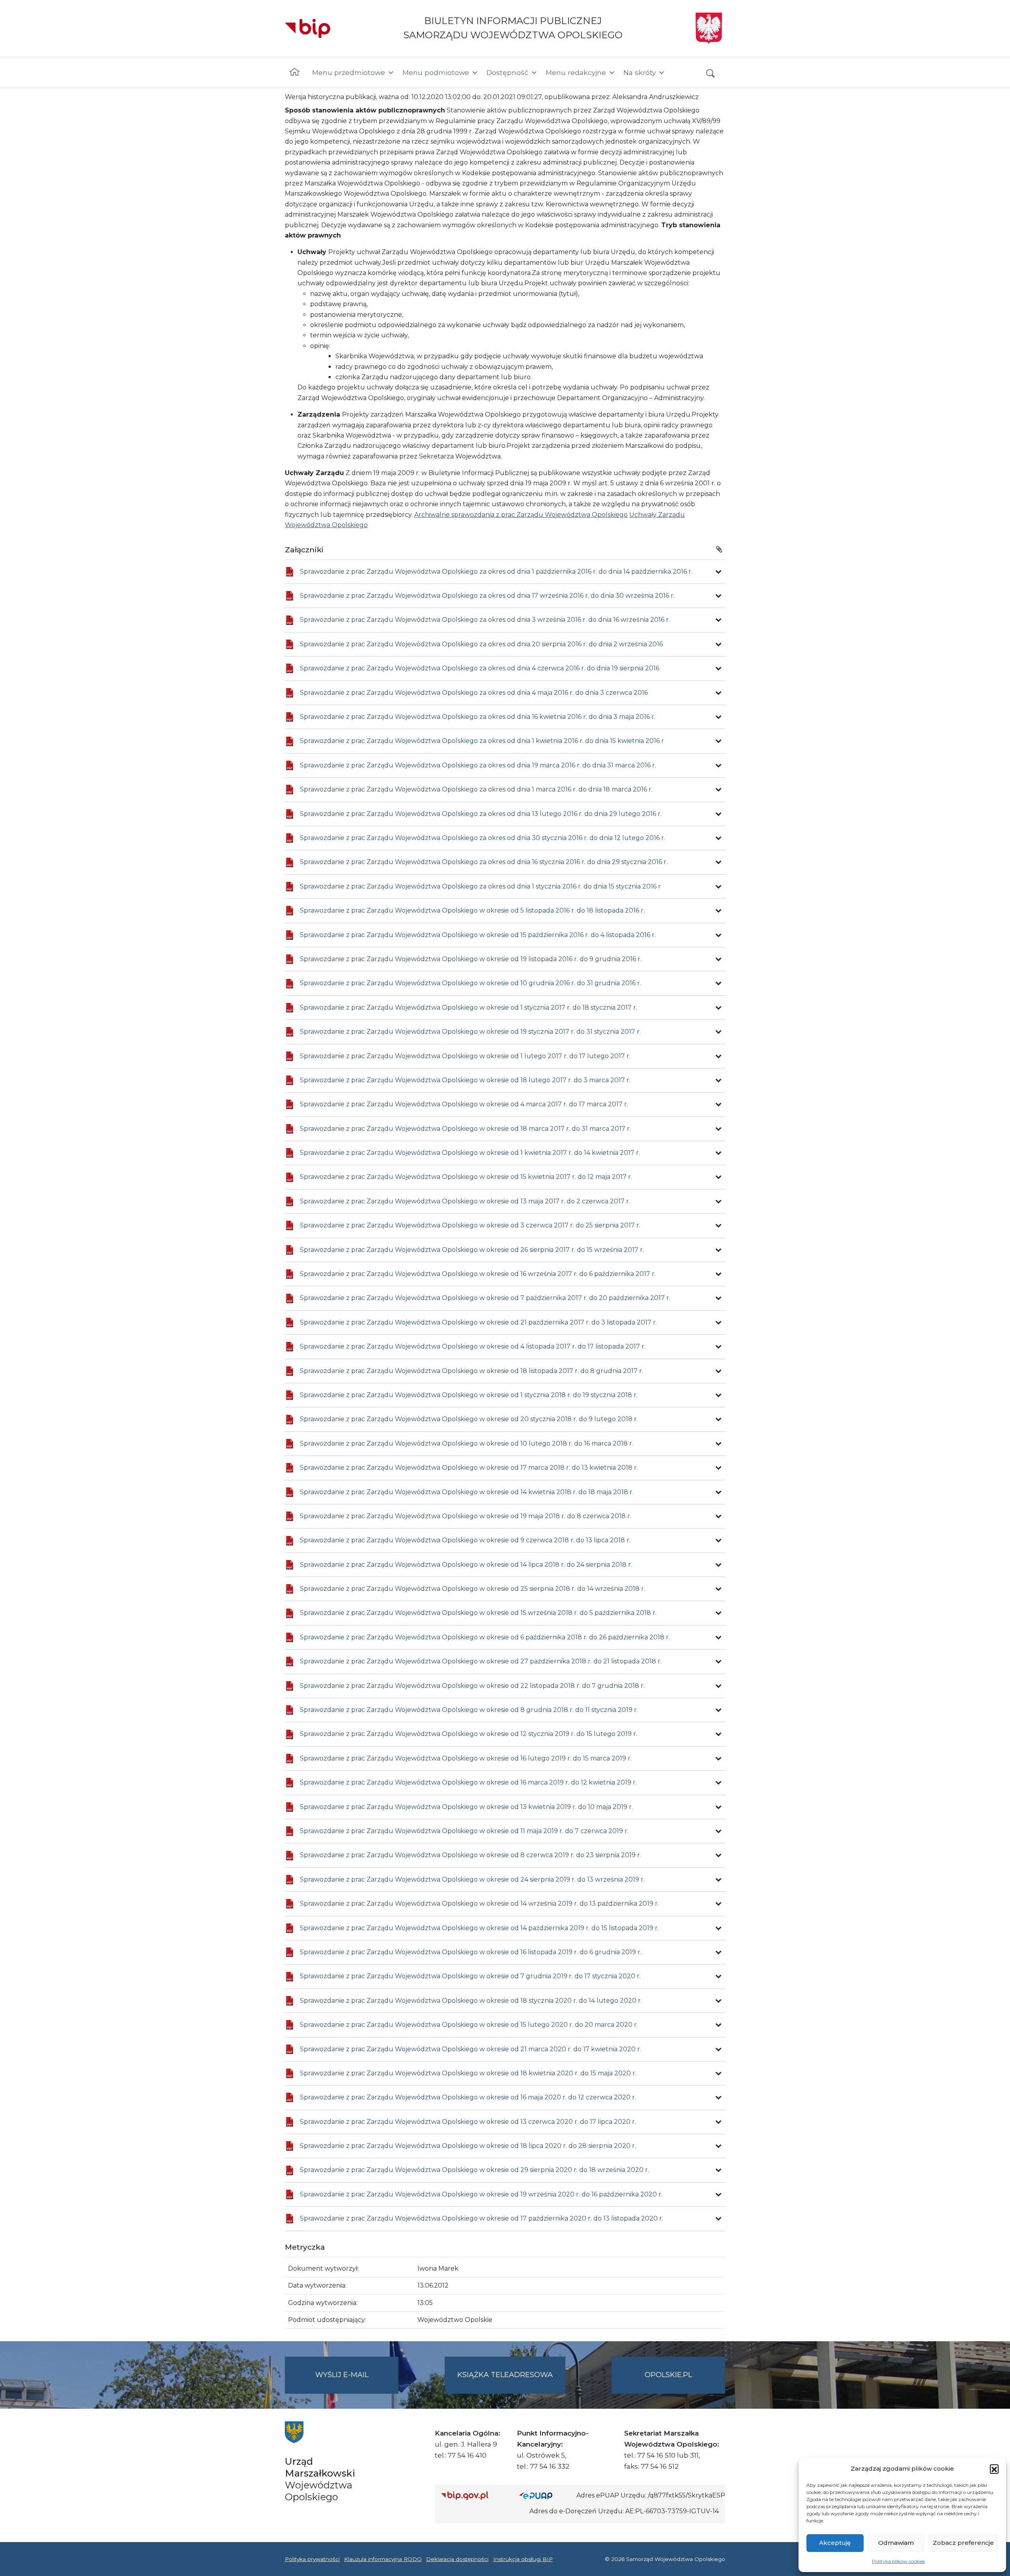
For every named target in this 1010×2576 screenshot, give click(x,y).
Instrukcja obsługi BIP (523, 2559)
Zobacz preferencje (963, 2543)
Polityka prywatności (312, 2559)
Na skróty (640, 72)
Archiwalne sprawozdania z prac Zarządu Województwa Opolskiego (521, 515)
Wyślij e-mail (357, 2382)
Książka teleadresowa (505, 2375)
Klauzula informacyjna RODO (383, 2559)
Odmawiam (896, 2543)
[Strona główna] (295, 73)
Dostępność (507, 72)
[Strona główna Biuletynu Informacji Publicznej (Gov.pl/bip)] (474, 2495)
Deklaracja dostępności (457, 2559)
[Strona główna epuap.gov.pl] (545, 2495)
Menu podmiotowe (436, 72)
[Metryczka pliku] (718, 572)
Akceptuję (835, 2543)
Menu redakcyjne (576, 72)
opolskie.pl (668, 2375)
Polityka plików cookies (898, 2561)
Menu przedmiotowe (349, 72)
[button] (994, 2469)
